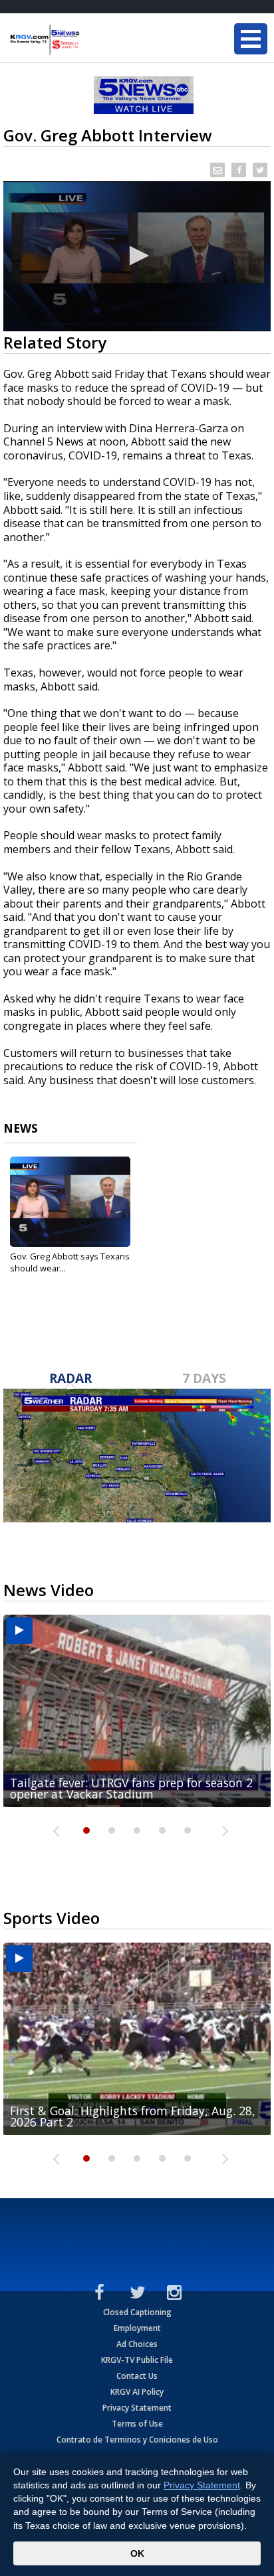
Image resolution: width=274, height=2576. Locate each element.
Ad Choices (137, 2344)
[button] (137, 256)
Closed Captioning (137, 2312)
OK (137, 2553)
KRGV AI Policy (137, 2392)
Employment (137, 2328)
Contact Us (137, 2376)
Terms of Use (137, 2424)
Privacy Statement (137, 2408)
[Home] (90, 40)
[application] (137, 256)
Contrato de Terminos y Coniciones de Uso (137, 2440)
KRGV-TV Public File (137, 2360)
